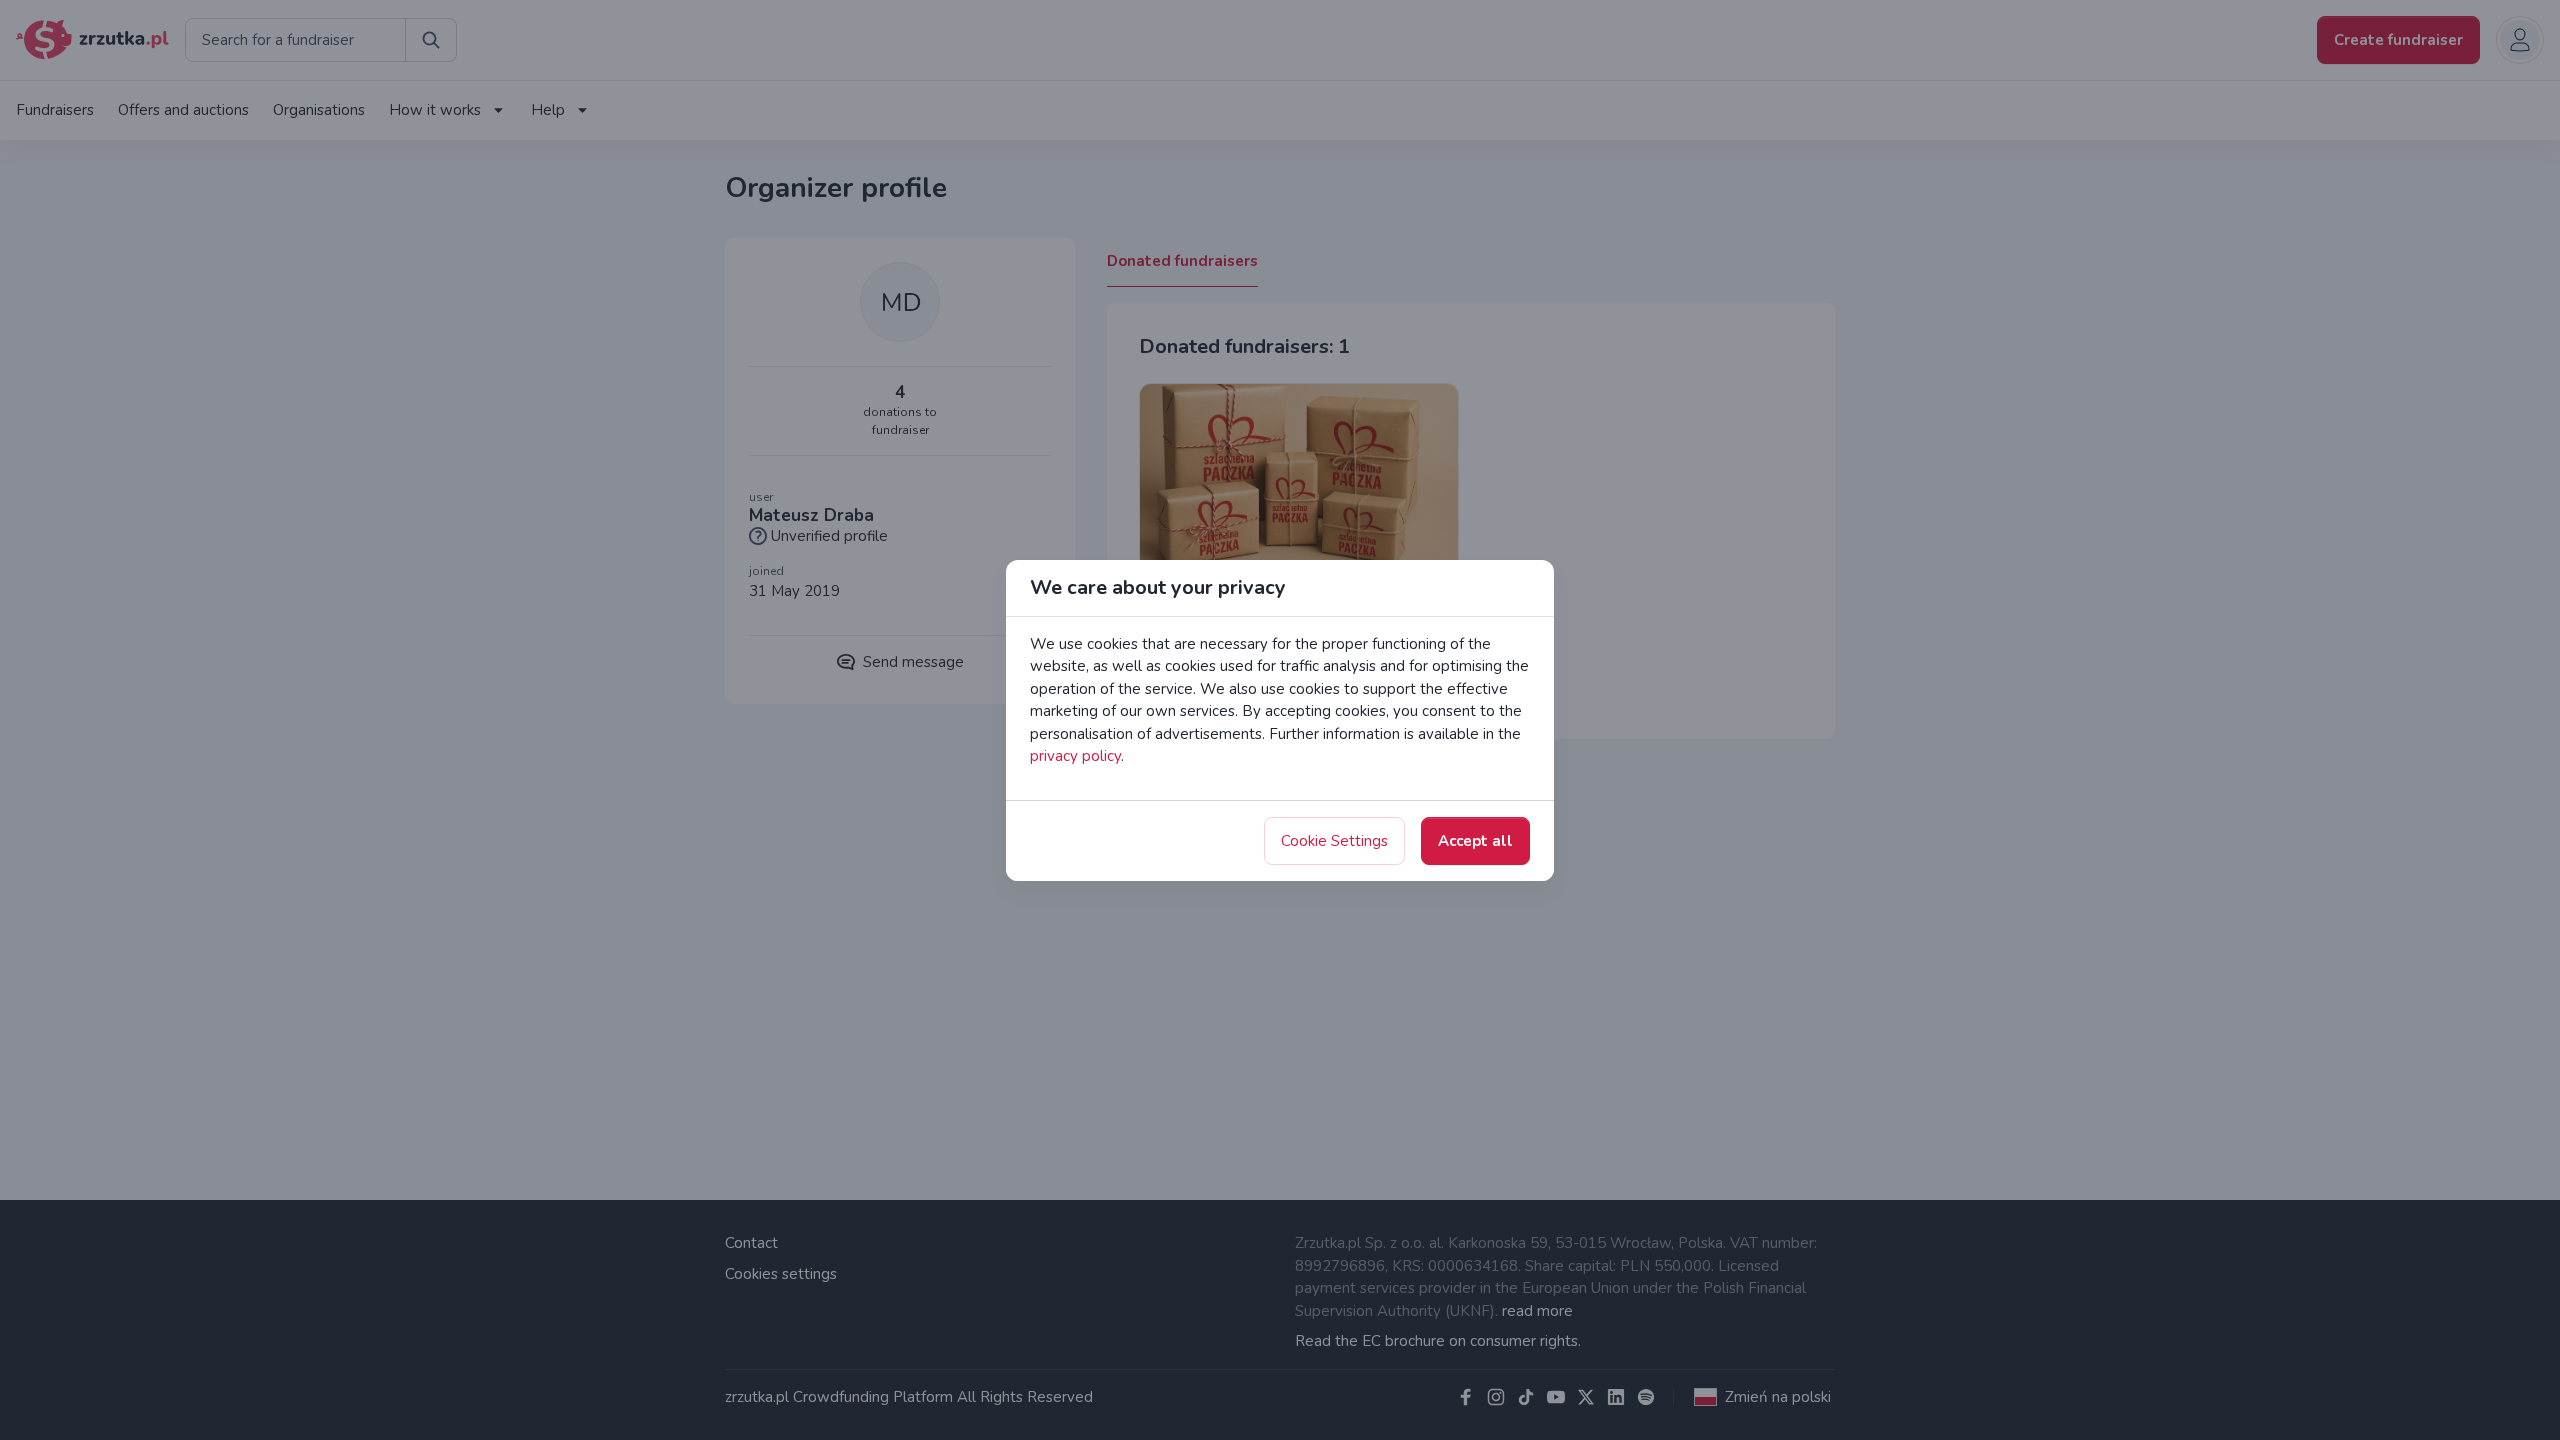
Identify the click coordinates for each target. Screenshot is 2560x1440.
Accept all (1475, 841)
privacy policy (1075, 756)
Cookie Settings (1334, 841)
